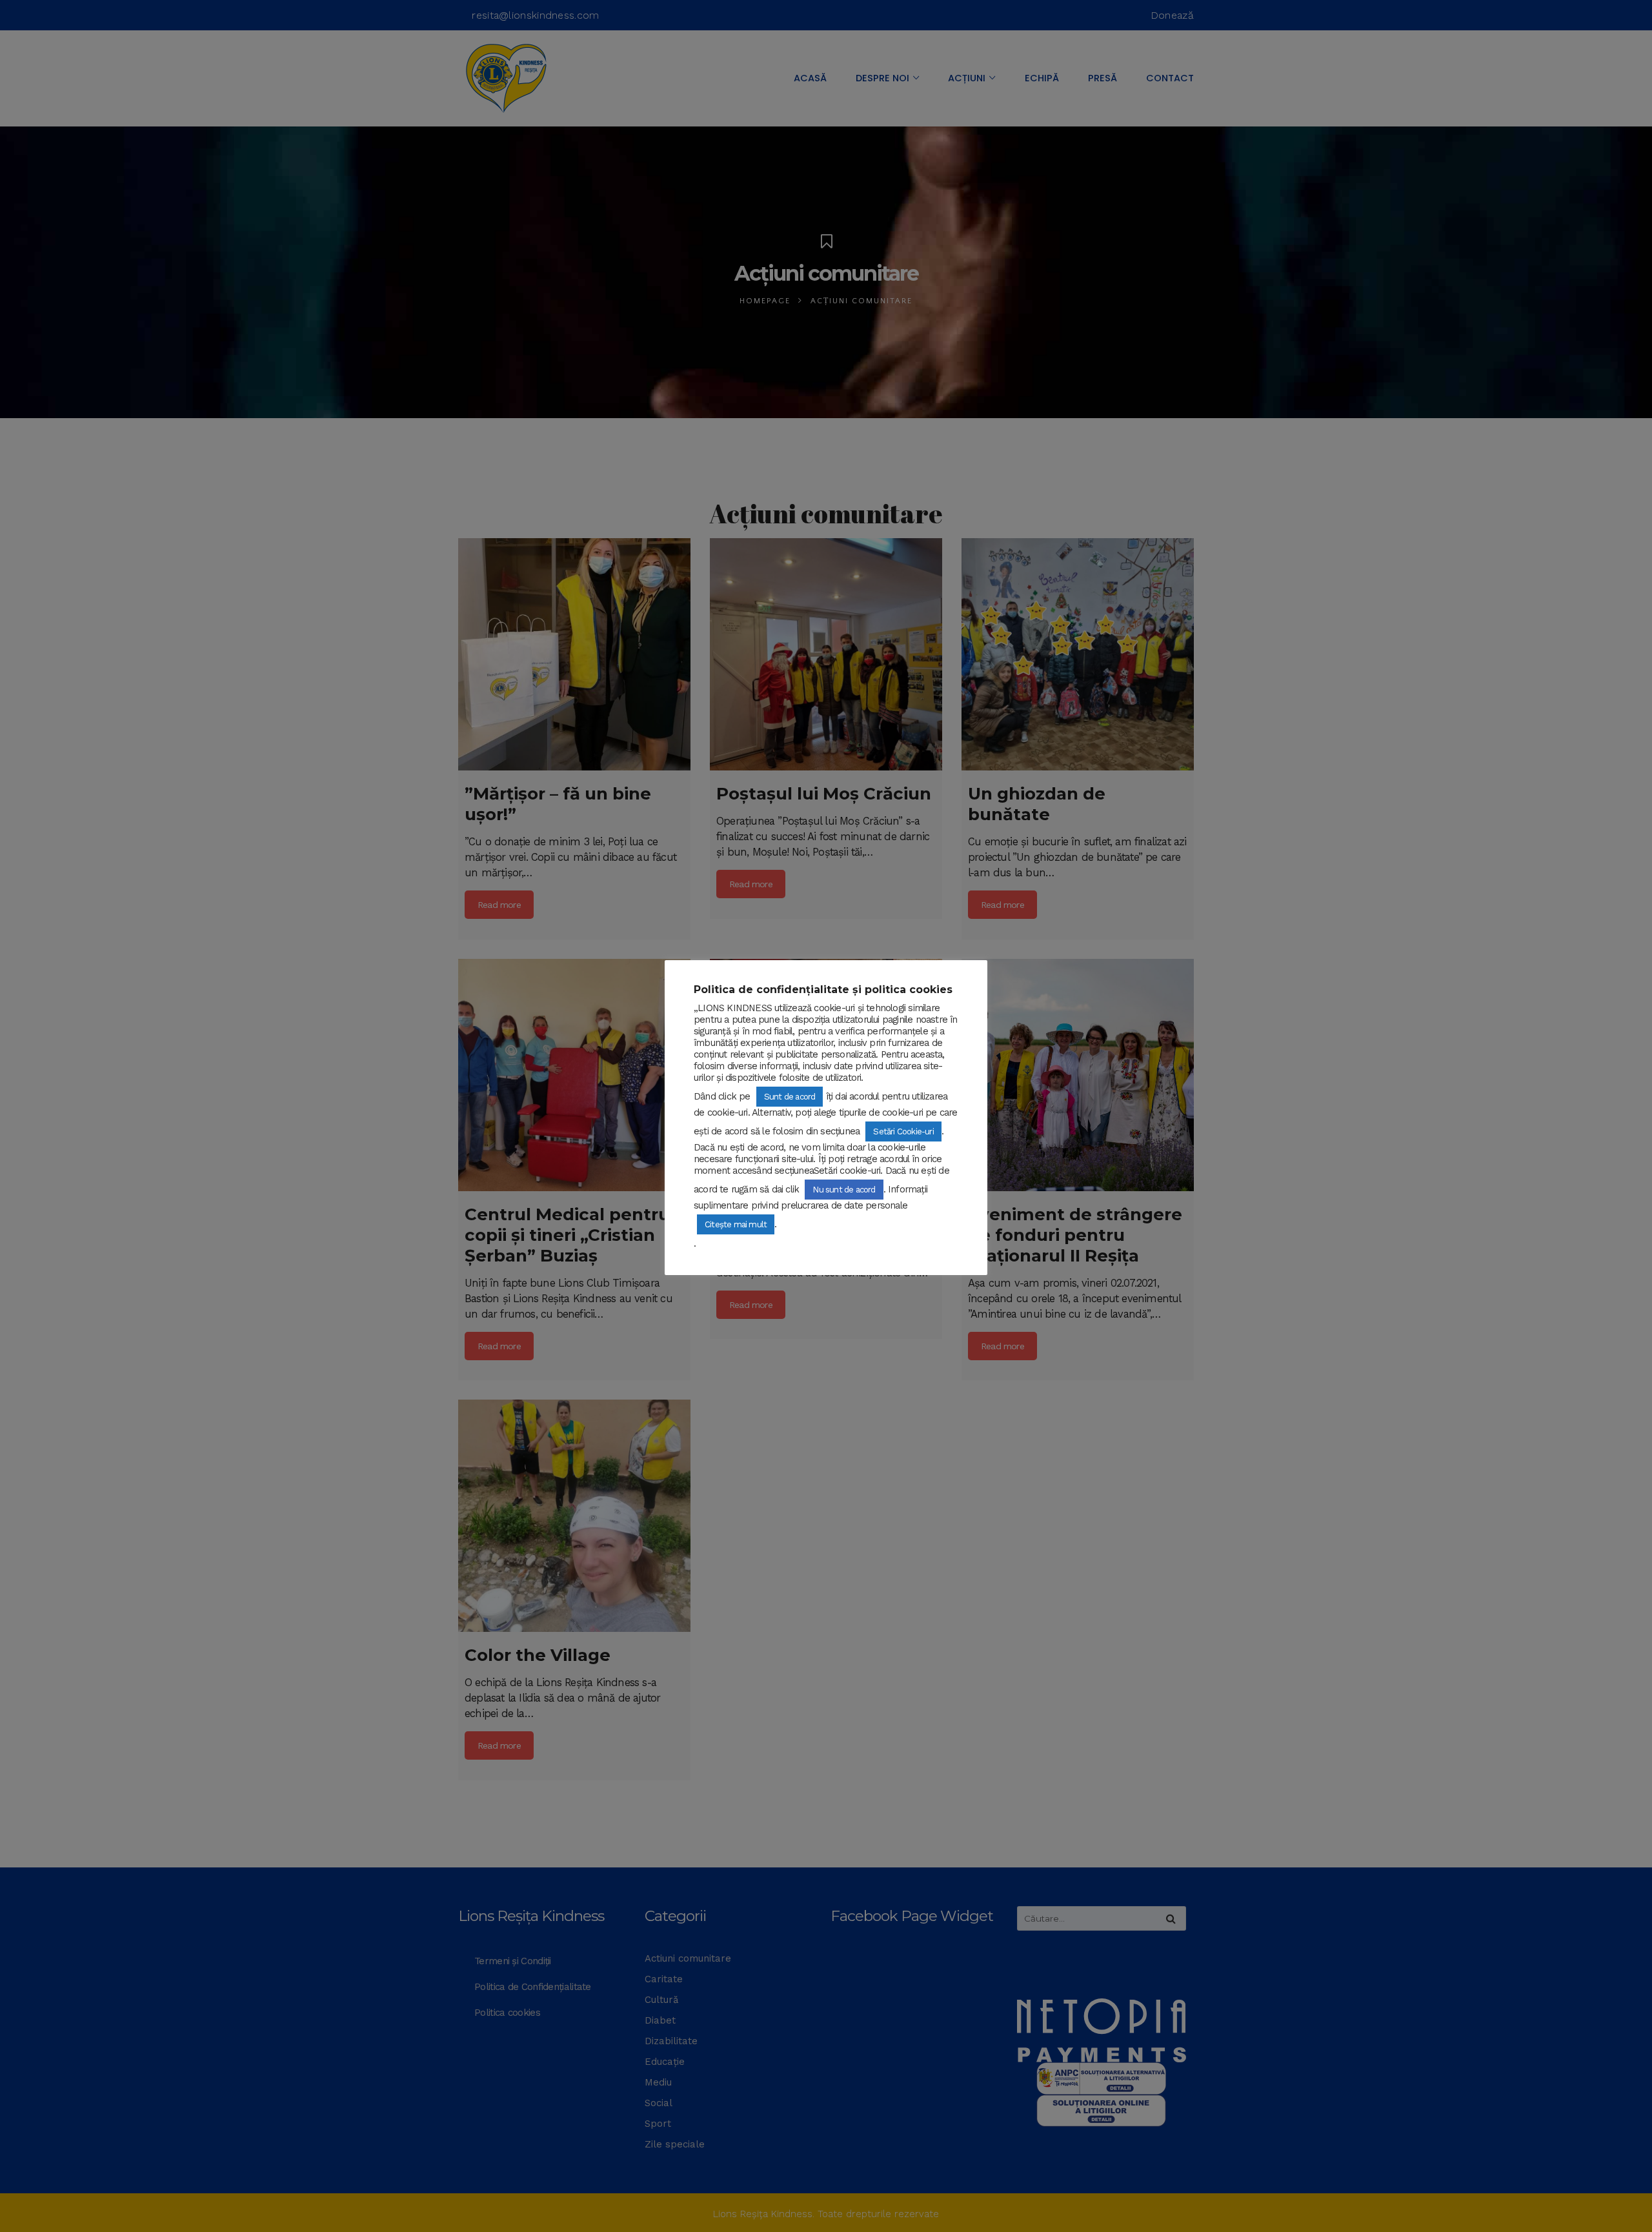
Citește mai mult (736, 1224)
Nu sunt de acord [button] (844, 1190)
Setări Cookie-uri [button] (903, 1131)
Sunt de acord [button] (790, 1097)
